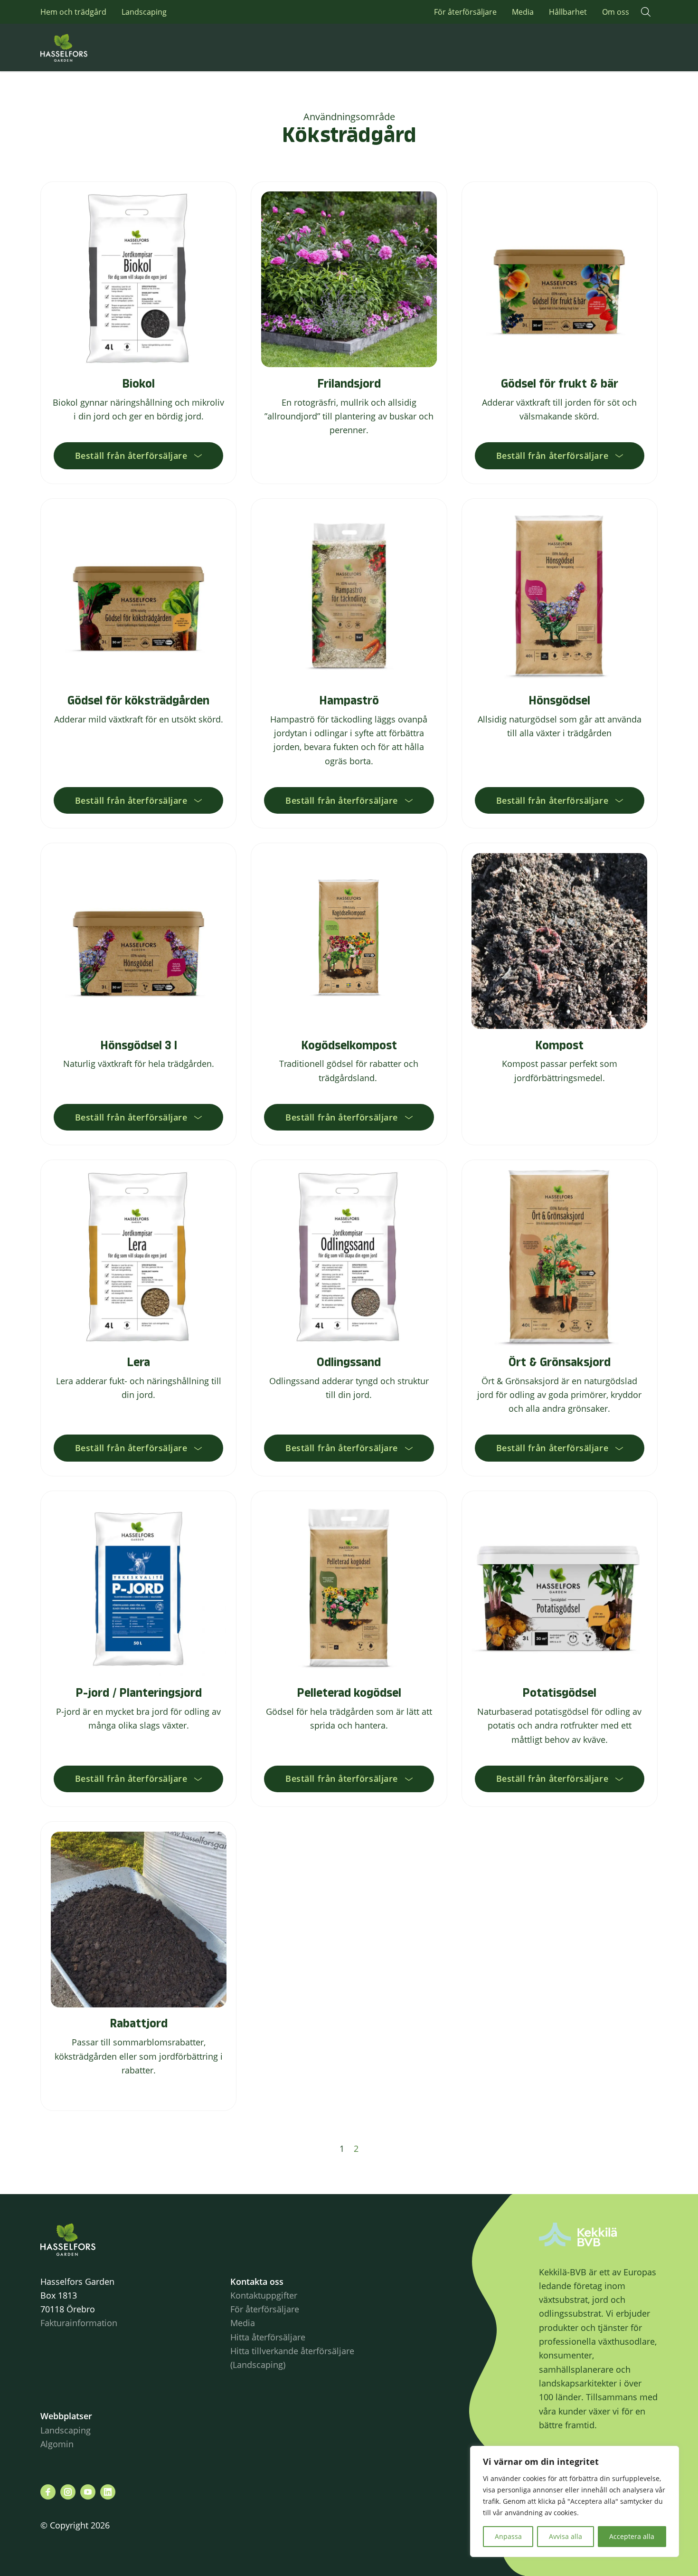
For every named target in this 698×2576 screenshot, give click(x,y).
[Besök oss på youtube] (88, 2492)
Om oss (616, 12)
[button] (646, 12)
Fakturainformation (79, 2323)
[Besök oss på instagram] (68, 2492)
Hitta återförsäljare (268, 2337)
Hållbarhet (568, 12)
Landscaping (144, 12)
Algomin (57, 2444)
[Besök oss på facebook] (48, 2492)
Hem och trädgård (73, 12)
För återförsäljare (465, 12)
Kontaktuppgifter (264, 2295)
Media (523, 12)
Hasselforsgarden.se (78, 48)
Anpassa (508, 2536)
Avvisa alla (566, 2536)
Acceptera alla (632, 2536)
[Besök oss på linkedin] (108, 2492)
